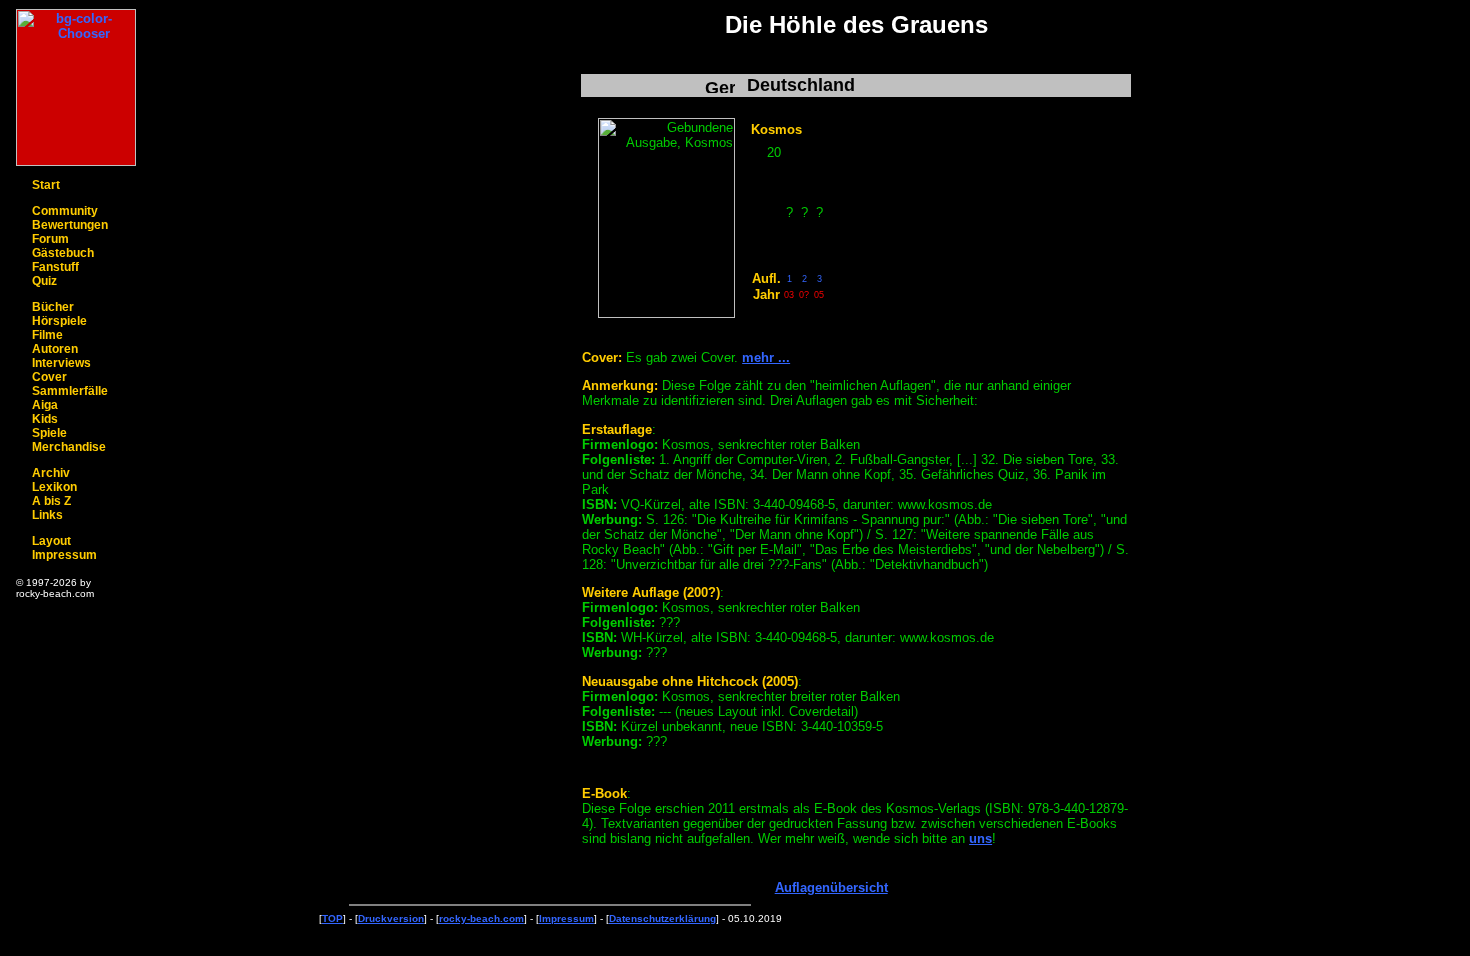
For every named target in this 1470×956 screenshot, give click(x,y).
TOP (332, 918)
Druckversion (391, 918)
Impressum (64, 555)
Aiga (45, 405)
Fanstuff (55, 267)
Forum (50, 239)
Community (65, 211)
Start (46, 185)
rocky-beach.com (481, 918)
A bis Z (51, 501)
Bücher (53, 307)
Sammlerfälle (70, 391)
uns (980, 838)
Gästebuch (63, 253)
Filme (47, 335)
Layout (51, 541)
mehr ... (766, 357)
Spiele (49, 433)
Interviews (61, 363)
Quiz (44, 281)
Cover (49, 377)
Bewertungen (70, 225)
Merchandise (69, 447)
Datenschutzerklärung (662, 918)
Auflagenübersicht (831, 887)
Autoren (55, 349)
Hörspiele (59, 321)
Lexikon (54, 487)
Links (47, 515)
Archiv (51, 473)
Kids (45, 419)
